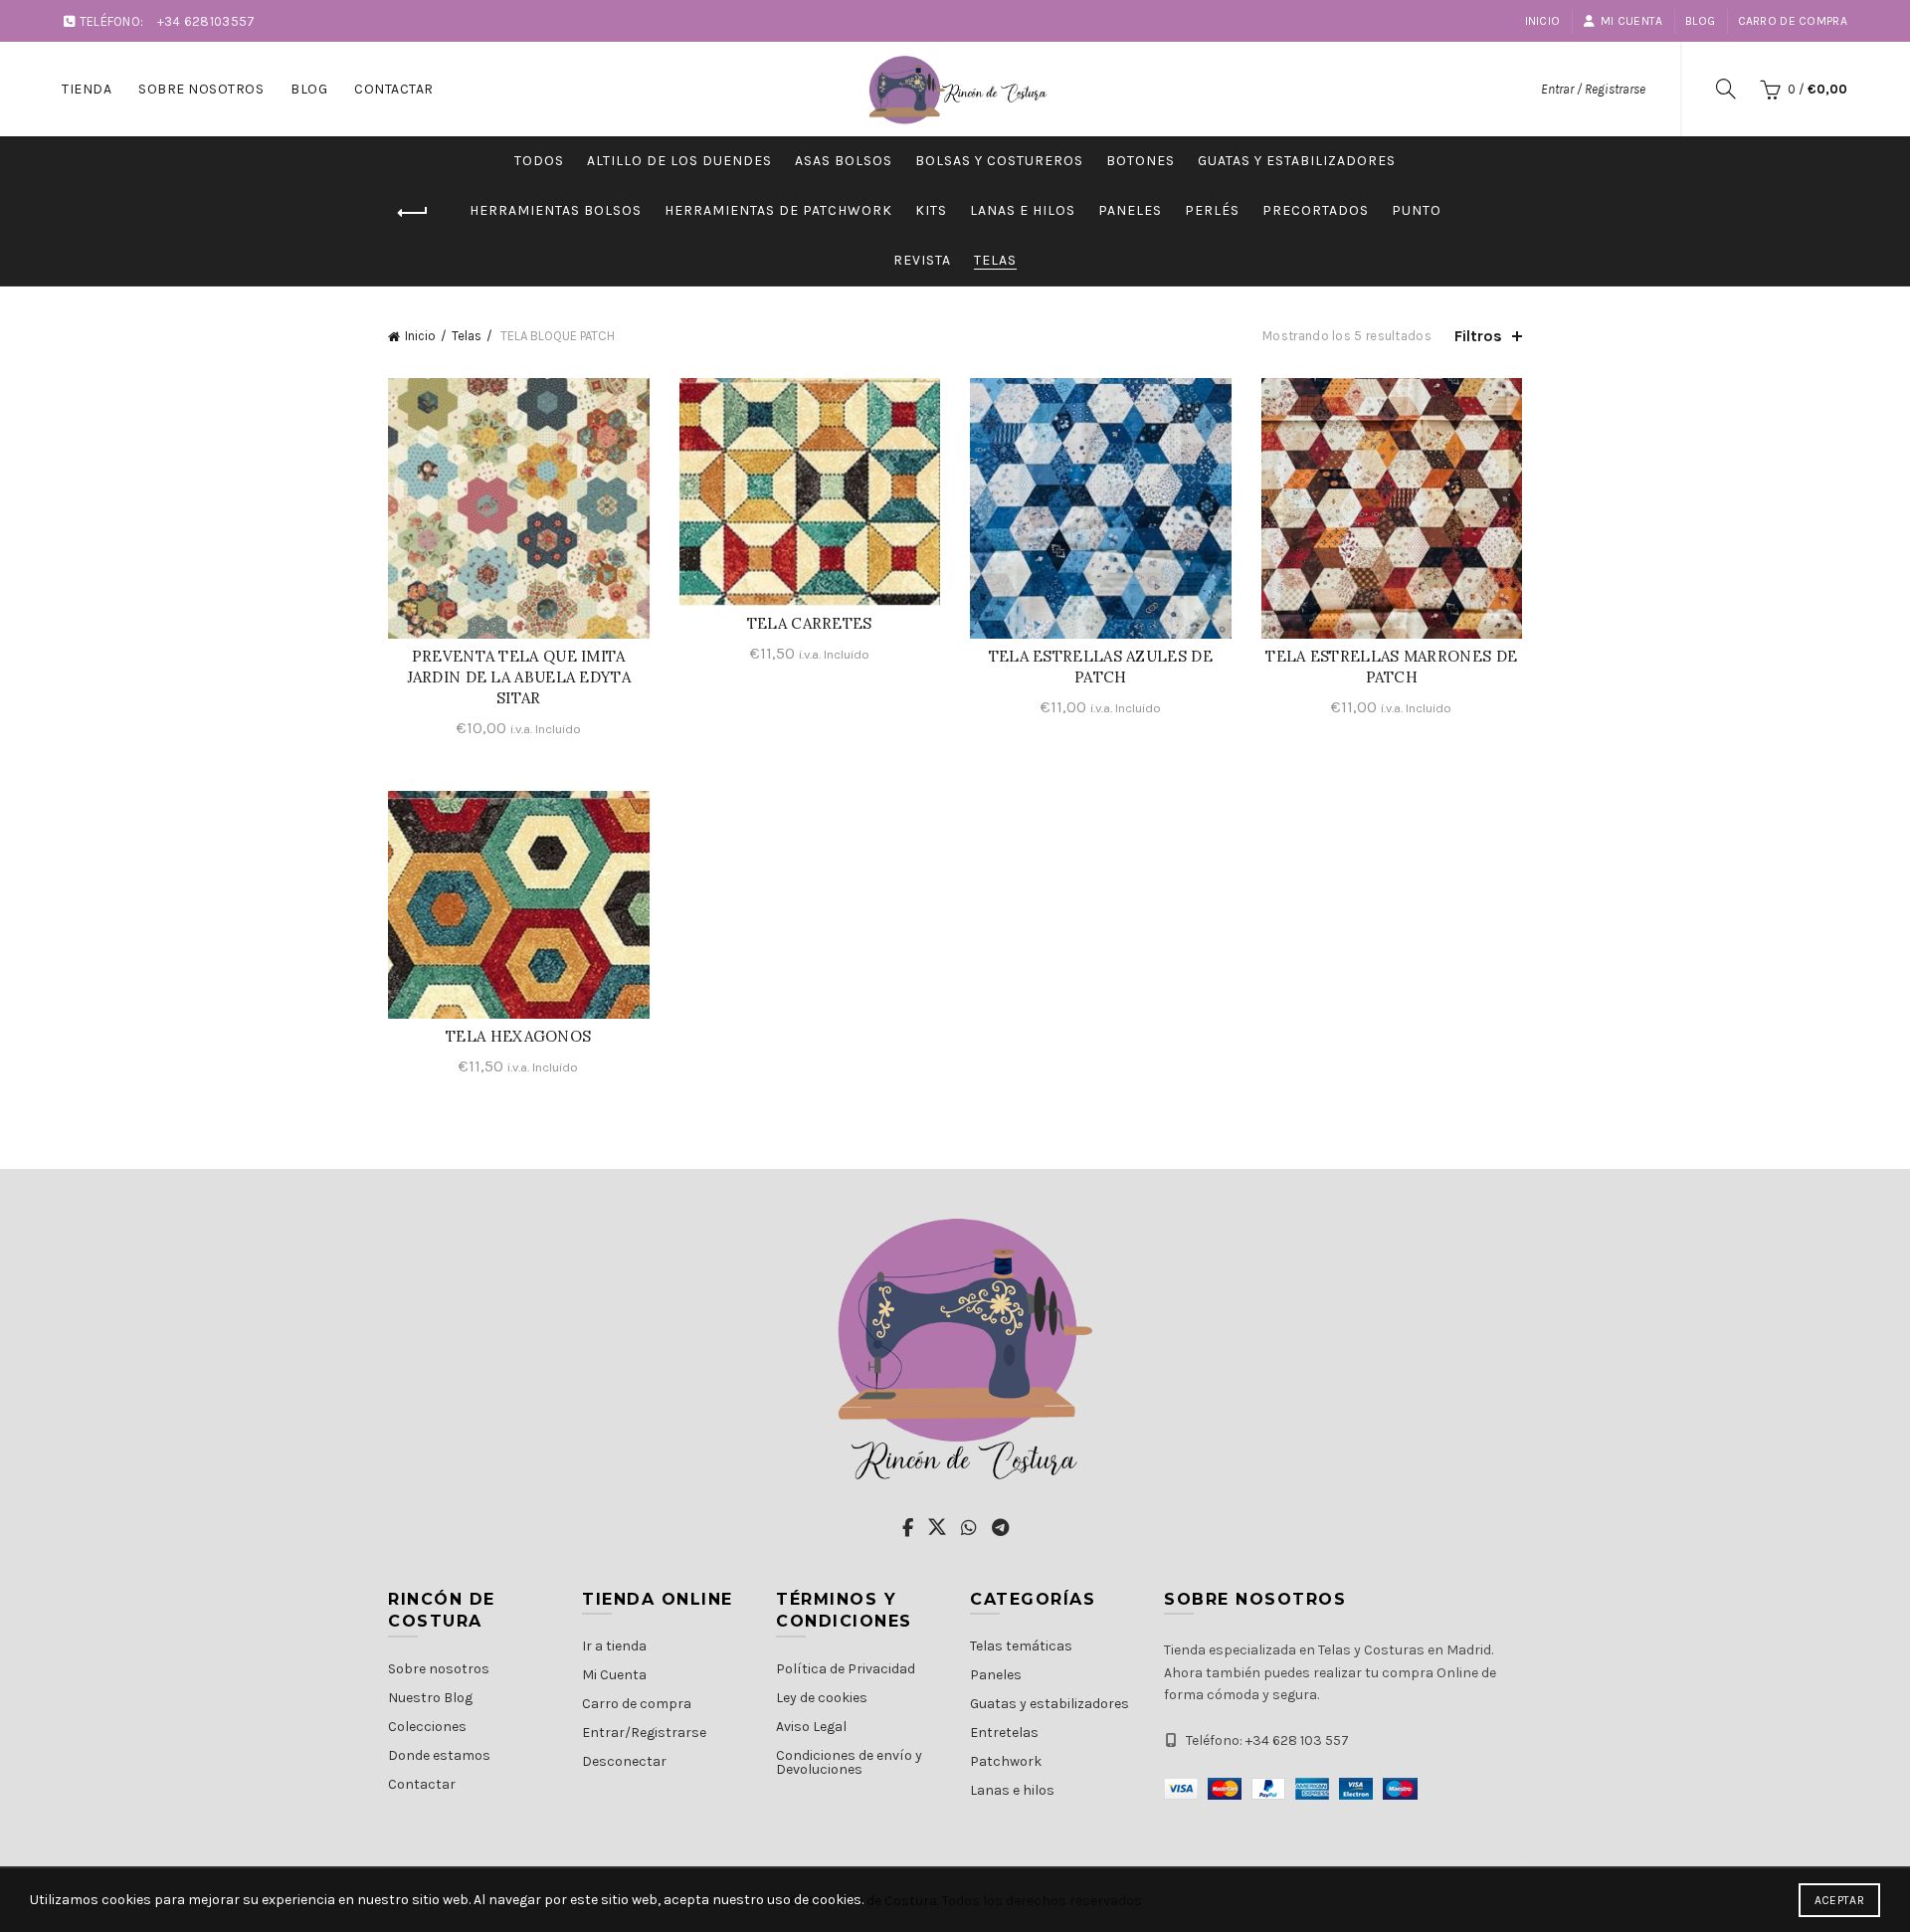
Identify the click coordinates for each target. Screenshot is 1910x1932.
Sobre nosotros (439, 1669)
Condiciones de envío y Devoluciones (849, 1762)
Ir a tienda (614, 1646)
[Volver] (413, 213)
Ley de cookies (822, 1698)
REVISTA (922, 260)
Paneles (1130, 210)
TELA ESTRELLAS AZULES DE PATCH (1101, 667)
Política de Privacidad (846, 1669)
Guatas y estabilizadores (1297, 161)
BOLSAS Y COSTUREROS (999, 161)
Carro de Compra (1793, 21)
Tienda (87, 89)
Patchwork (1006, 1761)
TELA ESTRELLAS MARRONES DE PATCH (1391, 667)
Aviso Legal (811, 1727)
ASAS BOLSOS (844, 161)
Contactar (394, 89)
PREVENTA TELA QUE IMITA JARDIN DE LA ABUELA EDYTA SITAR (519, 677)
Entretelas (1004, 1733)
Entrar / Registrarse (1593, 89)
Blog (1700, 21)
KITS (931, 210)
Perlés (1212, 210)
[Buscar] (1726, 89)
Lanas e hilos (1012, 1790)
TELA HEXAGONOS (518, 1036)
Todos (539, 161)
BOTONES (1141, 161)
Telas (995, 260)
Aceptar (1839, 1900)
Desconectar (624, 1761)
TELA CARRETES (810, 623)
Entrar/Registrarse (644, 1733)
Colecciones (427, 1727)
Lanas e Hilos (1023, 210)
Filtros (1478, 336)
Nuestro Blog (430, 1698)
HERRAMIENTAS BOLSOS (556, 210)
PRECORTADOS (1316, 210)
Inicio (1543, 21)
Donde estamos (439, 1755)
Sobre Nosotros (201, 89)
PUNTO (1417, 210)
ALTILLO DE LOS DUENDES (679, 161)
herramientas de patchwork (778, 210)
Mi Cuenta (1632, 21)
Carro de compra (637, 1704)
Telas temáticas (1021, 1646)
